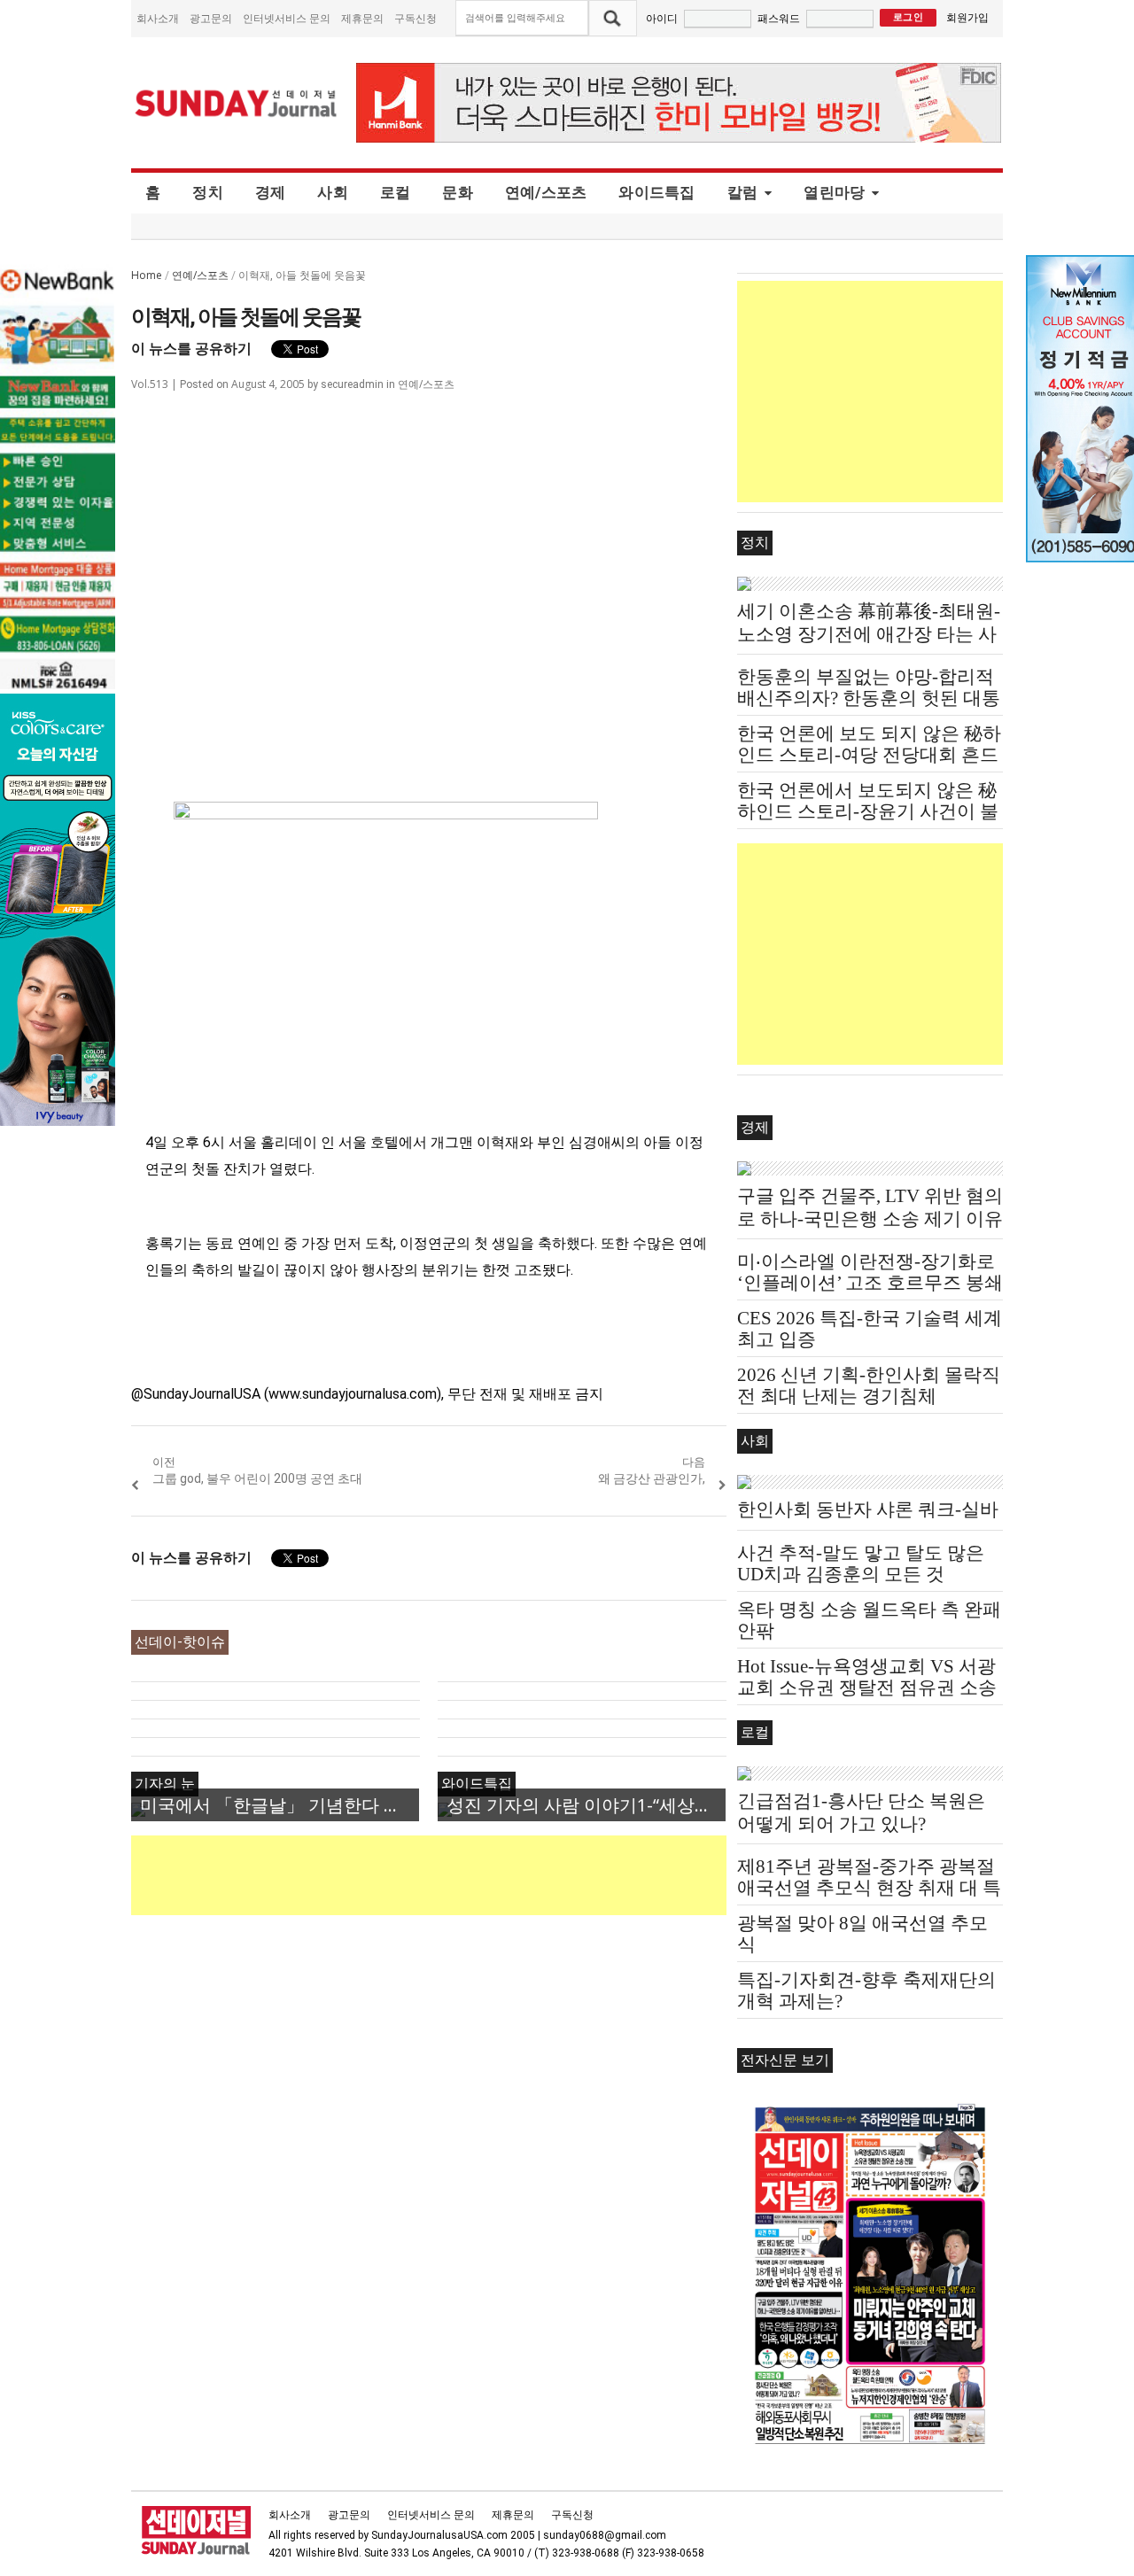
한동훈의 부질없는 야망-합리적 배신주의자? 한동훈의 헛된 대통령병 (869, 698)
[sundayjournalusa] (237, 103)
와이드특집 (656, 192)
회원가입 (967, 17)
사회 (333, 192)
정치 (208, 192)
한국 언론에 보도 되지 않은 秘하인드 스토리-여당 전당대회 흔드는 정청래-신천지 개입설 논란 (869, 755)
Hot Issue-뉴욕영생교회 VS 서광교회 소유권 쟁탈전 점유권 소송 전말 (867, 1688)
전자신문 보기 (785, 2060)
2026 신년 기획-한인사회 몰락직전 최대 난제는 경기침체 (869, 1385)
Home (147, 275)
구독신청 (416, 18)
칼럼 (743, 192)
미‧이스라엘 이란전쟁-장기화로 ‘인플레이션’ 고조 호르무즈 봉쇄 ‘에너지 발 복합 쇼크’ (870, 1283)
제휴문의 (362, 18)
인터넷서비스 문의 (287, 18)
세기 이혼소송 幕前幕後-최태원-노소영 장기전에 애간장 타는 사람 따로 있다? (869, 634)
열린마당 (834, 192)
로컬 (396, 192)
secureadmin (352, 384)
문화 (458, 192)
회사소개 (158, 18)
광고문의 (211, 18)
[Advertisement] (454, 1875)
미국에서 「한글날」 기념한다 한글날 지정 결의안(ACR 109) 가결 (280, 1805)
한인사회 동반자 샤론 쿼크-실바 (868, 1509)
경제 (271, 192)
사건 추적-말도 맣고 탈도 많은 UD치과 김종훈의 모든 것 (861, 1563)
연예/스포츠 (546, 192)
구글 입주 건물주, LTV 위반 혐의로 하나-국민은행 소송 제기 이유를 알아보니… (870, 1219)
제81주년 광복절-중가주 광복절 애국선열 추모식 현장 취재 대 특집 (869, 1888)
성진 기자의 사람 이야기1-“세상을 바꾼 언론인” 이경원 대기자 (586, 1805)
